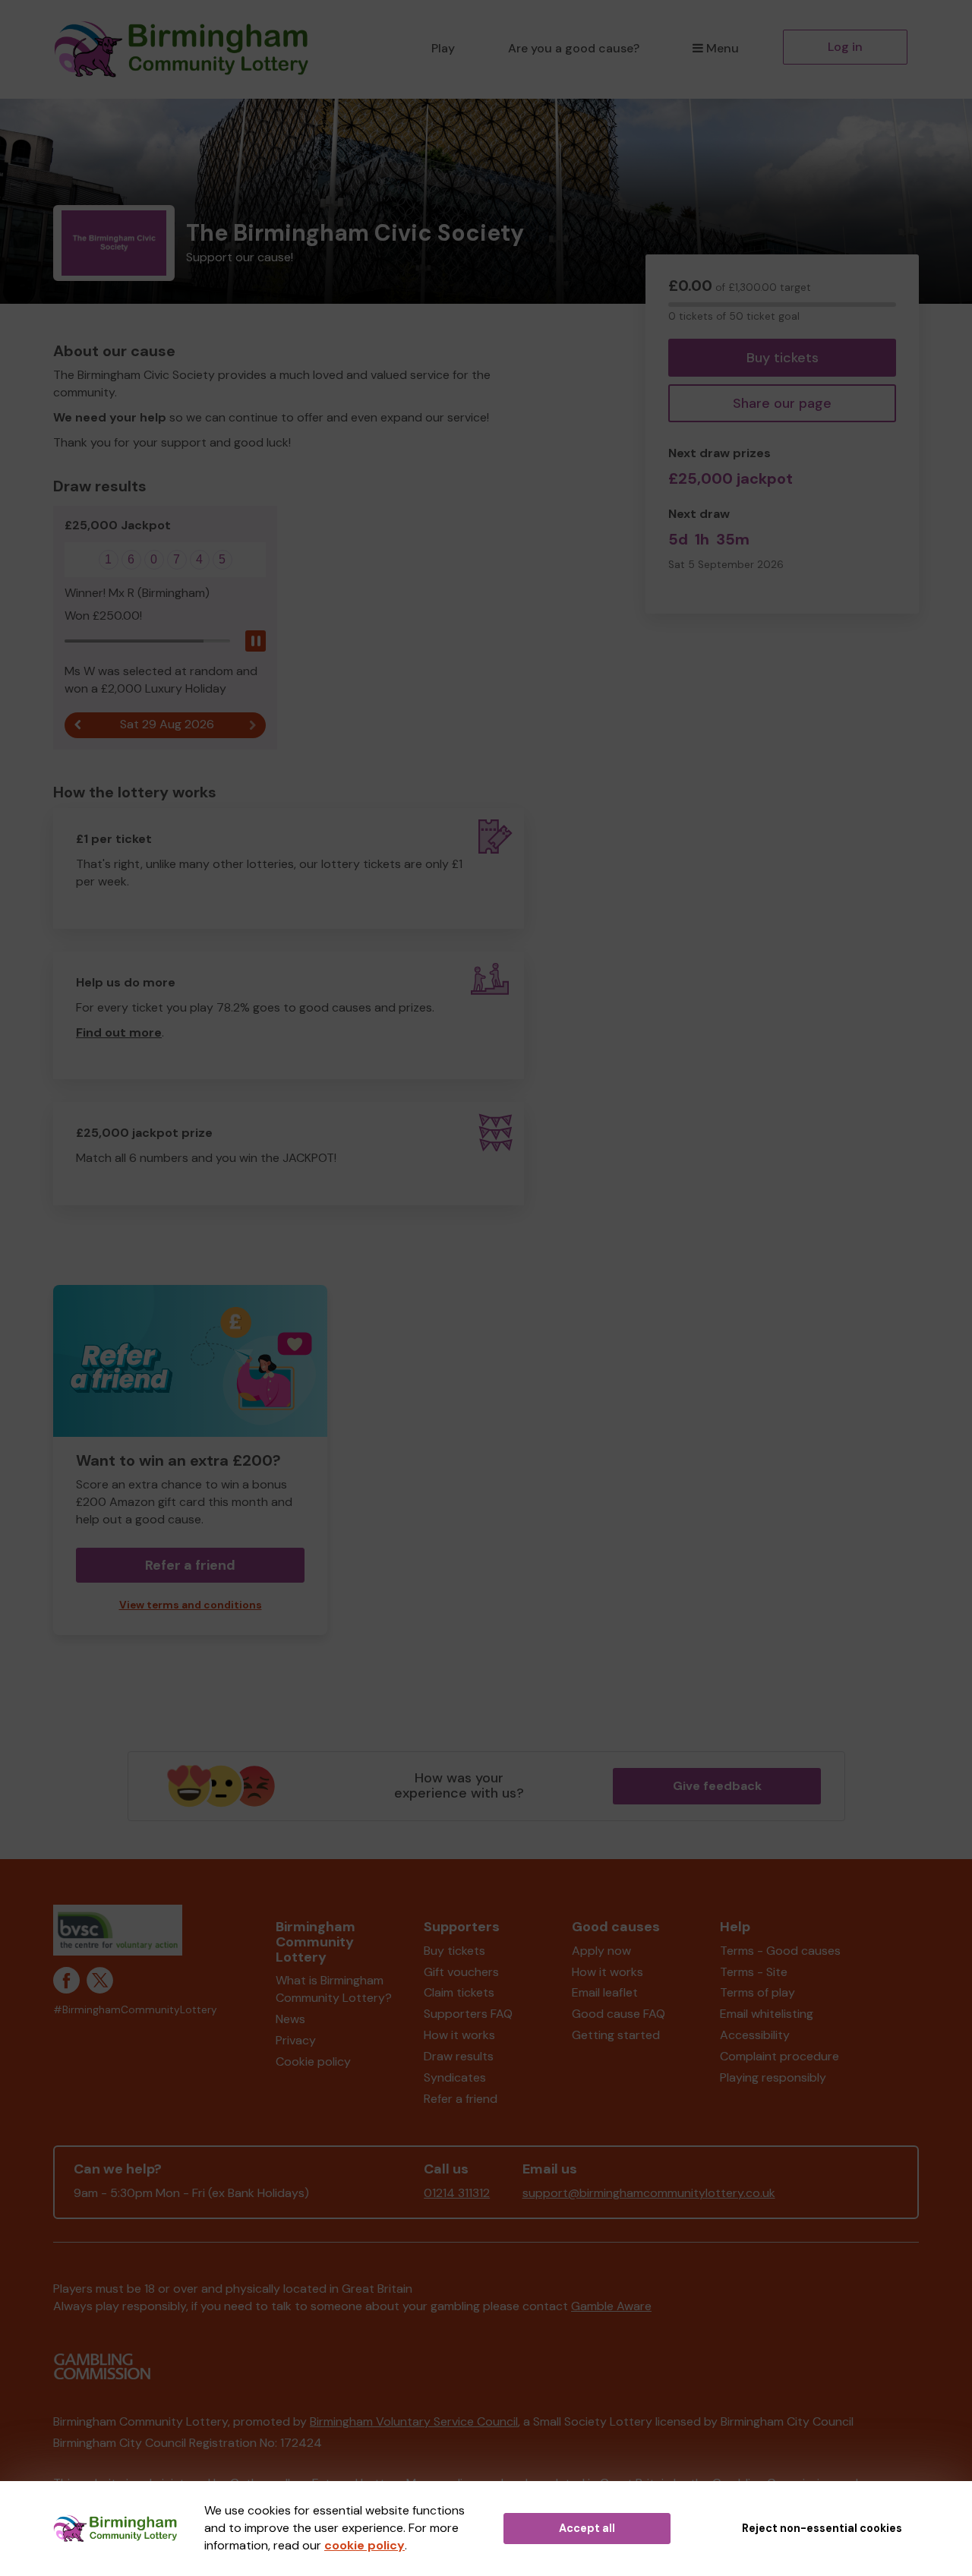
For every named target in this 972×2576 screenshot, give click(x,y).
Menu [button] (723, 48)
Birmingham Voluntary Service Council (414, 2421)
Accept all (587, 2528)
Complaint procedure (779, 2056)
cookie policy (364, 2545)
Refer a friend (461, 2099)
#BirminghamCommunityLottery (135, 2010)
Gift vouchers (461, 1972)
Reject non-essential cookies (822, 2528)
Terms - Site (754, 1972)
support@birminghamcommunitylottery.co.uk (649, 2193)
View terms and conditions (191, 1605)
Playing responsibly (773, 2077)
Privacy (296, 2040)
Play (443, 48)
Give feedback (717, 1786)
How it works (459, 2035)
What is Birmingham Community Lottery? (334, 1989)
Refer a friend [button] (190, 1565)
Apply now (601, 1951)
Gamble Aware (611, 2306)
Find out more (119, 1032)
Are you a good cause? (574, 48)
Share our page (782, 403)
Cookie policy (313, 2061)
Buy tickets (783, 358)
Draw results (459, 2056)
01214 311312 (457, 2193)
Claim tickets (459, 1992)
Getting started (616, 2035)
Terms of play (757, 1992)
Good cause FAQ (619, 2014)
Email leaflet (605, 1992)
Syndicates (455, 2077)
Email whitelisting (767, 2014)
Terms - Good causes (780, 1951)
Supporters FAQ (468, 2014)
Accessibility (755, 2035)
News (290, 2019)
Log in (845, 47)
